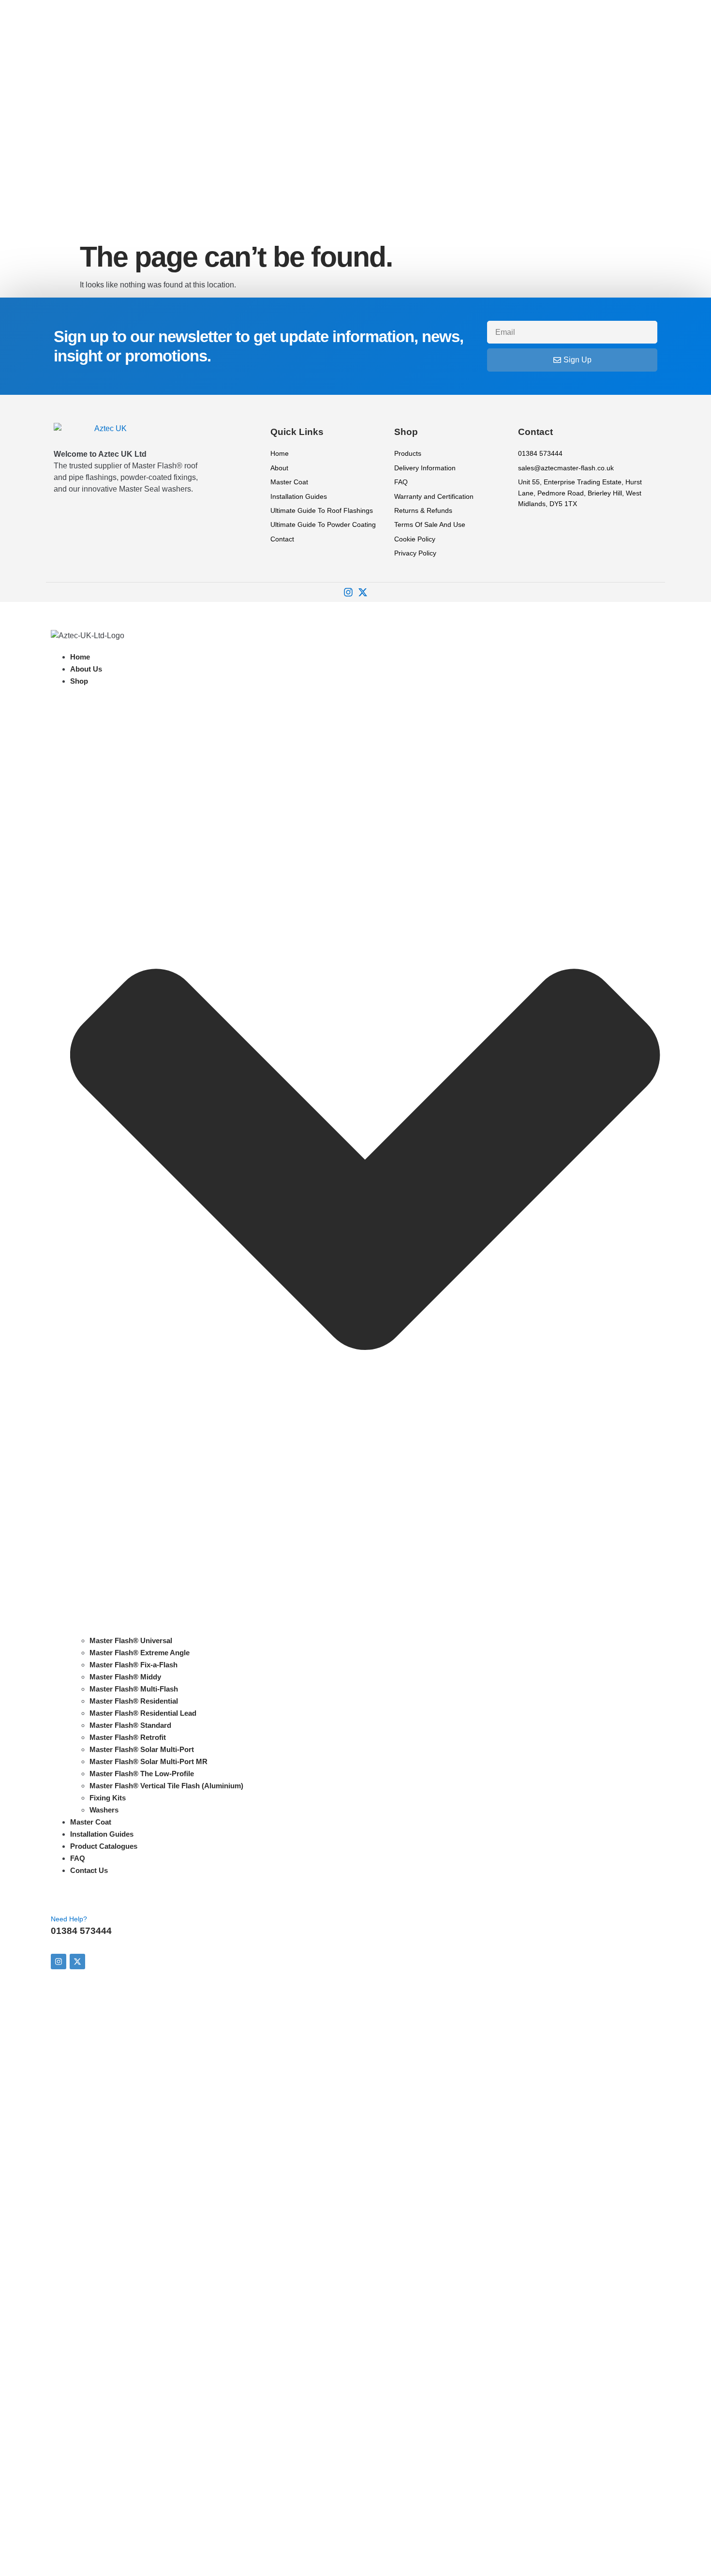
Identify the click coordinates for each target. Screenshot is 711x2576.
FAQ (78, 1858)
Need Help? (69, 1919)
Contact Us (89, 1870)
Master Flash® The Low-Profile (142, 1774)
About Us (86, 669)
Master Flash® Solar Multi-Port (142, 1749)
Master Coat (91, 1822)
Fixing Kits (108, 1798)
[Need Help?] (63, 1898)
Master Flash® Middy (125, 1677)
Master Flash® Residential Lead (143, 1713)
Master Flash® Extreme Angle (140, 1653)
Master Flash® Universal (131, 1640)
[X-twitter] (363, 592)
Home (80, 657)
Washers (104, 1810)
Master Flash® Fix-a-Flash (133, 1665)
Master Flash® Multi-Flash (134, 1689)
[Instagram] (348, 592)
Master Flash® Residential (134, 1701)
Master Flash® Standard (130, 1725)
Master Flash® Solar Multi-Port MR (148, 1761)
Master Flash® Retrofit (128, 1737)
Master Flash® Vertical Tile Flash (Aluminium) (166, 1786)
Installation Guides (102, 1834)
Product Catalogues (104, 1846)
